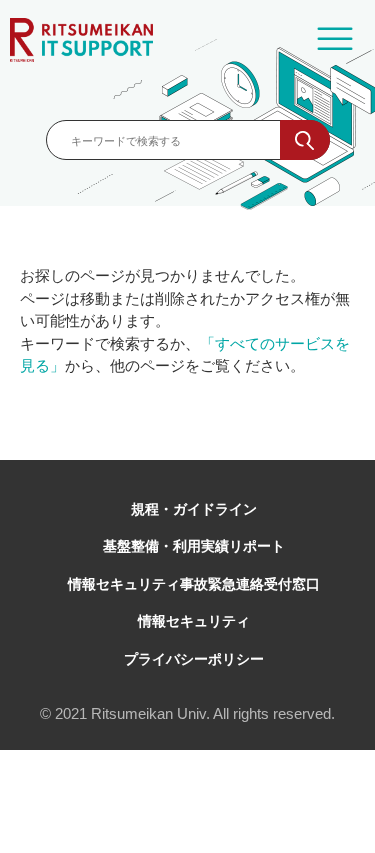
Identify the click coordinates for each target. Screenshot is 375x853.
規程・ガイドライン (194, 509)
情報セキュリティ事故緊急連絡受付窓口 (194, 584)
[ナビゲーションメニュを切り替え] (335, 40)
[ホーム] (81, 40)
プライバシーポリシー (194, 659)
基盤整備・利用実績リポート (194, 546)
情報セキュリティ (194, 621)
